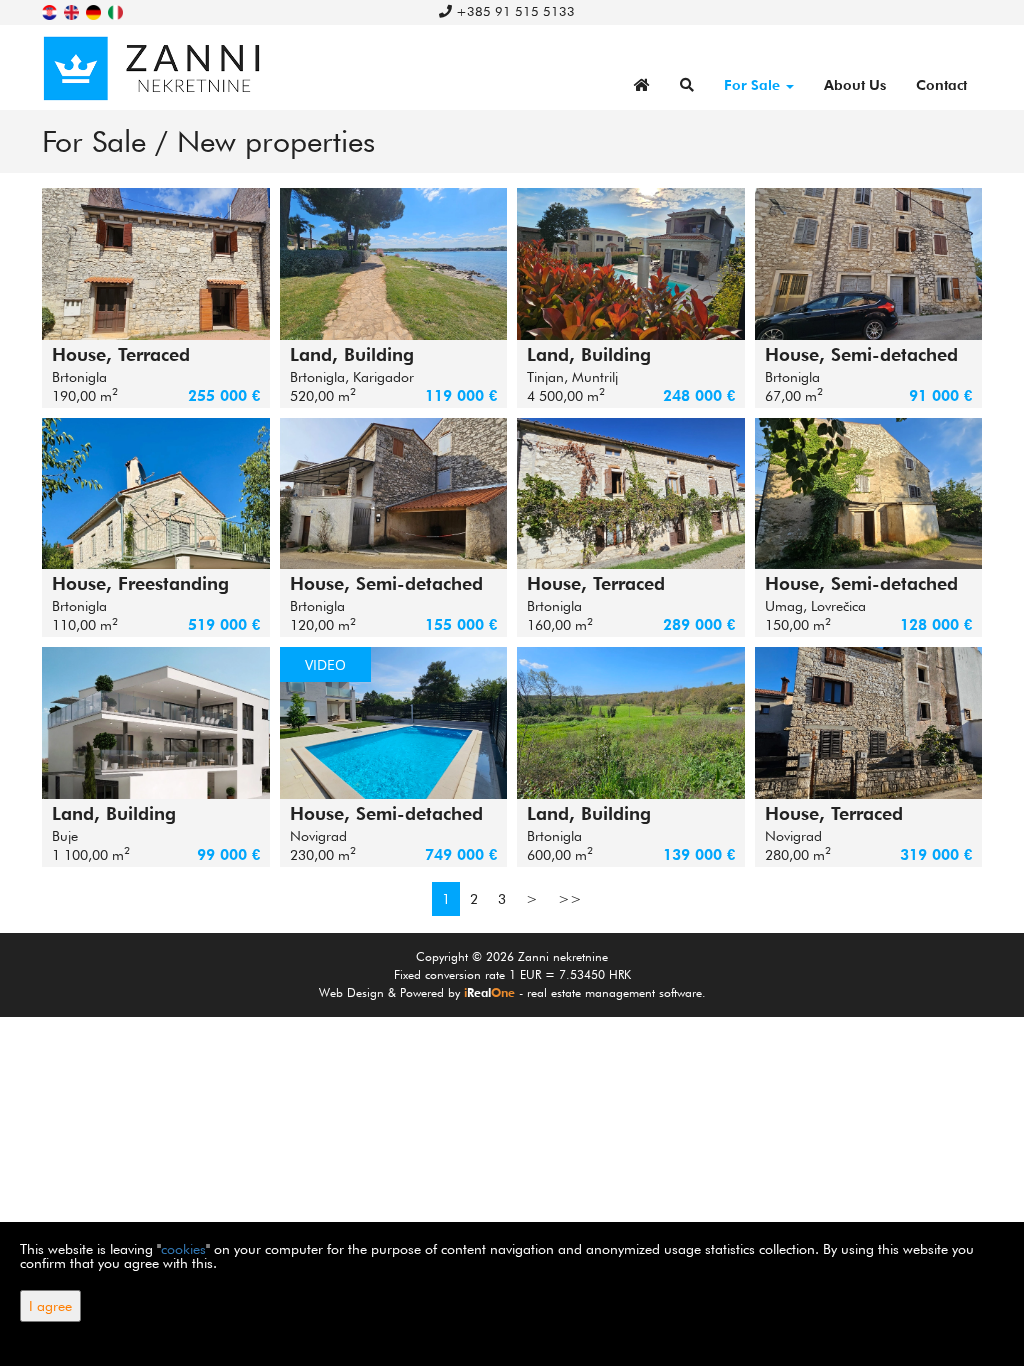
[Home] (642, 85)
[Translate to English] (73, 11)
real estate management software (614, 992)
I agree (50, 1306)
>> (570, 899)
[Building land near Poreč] (631, 264)
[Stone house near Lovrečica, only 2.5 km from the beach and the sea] (869, 494)
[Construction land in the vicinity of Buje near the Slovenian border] (156, 723)
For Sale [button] (754, 85)
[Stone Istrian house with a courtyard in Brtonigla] (631, 494)
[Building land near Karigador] (394, 264)
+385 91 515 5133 (513, 11)
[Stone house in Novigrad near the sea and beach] (869, 723)
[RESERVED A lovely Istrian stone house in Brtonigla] (394, 494)
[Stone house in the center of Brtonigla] (869, 264)
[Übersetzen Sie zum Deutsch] (95, 11)
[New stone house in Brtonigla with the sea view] (156, 494)
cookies (183, 1249)
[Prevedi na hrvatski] (51, 11)
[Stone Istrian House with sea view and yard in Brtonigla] (156, 264)
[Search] (687, 85)
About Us (855, 85)
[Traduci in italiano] (117, 11)
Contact (941, 85)
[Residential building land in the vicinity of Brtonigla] (631, 723)
